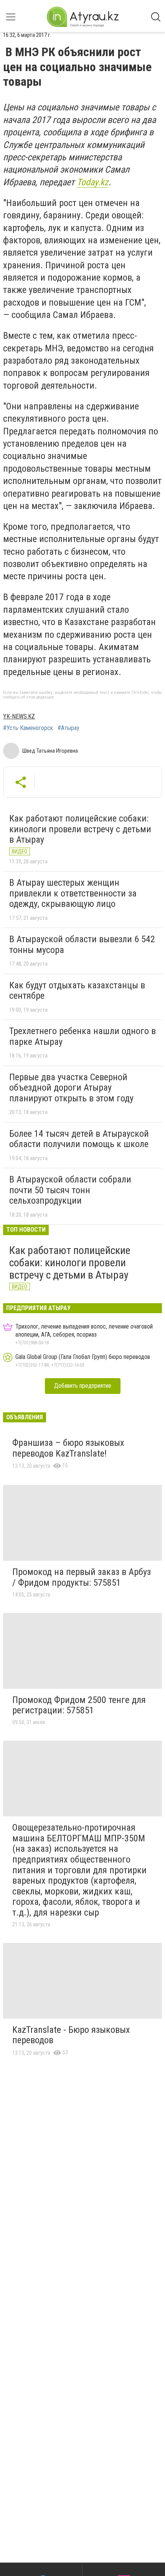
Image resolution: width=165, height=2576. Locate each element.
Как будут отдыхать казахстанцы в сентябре (77, 991)
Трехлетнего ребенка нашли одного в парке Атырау (82, 1036)
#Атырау (68, 728)
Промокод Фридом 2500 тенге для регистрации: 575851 (79, 1705)
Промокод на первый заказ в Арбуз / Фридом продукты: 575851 (82, 1577)
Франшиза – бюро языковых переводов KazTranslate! (68, 1448)
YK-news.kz (19, 716)
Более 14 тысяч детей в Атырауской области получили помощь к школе (79, 1139)
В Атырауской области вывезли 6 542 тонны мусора (82, 945)
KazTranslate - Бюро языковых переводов (71, 2035)
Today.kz (93, 182)
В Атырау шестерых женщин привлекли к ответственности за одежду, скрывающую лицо (73, 893)
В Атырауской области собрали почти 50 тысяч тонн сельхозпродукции (70, 1190)
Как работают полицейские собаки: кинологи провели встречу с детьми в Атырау (80, 829)
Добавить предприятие (83, 1386)
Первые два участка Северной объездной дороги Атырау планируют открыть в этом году (71, 1088)
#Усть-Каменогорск (28, 728)
